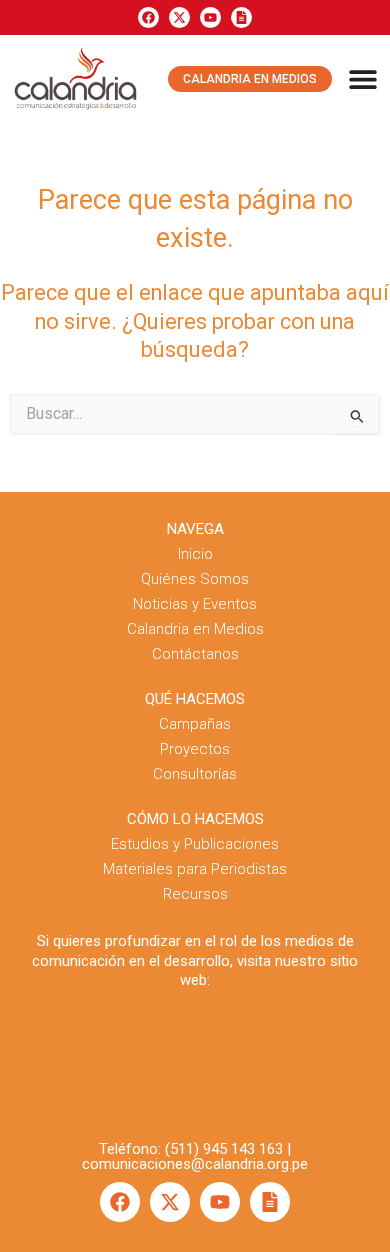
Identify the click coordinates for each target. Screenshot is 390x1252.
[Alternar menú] (363, 79)
